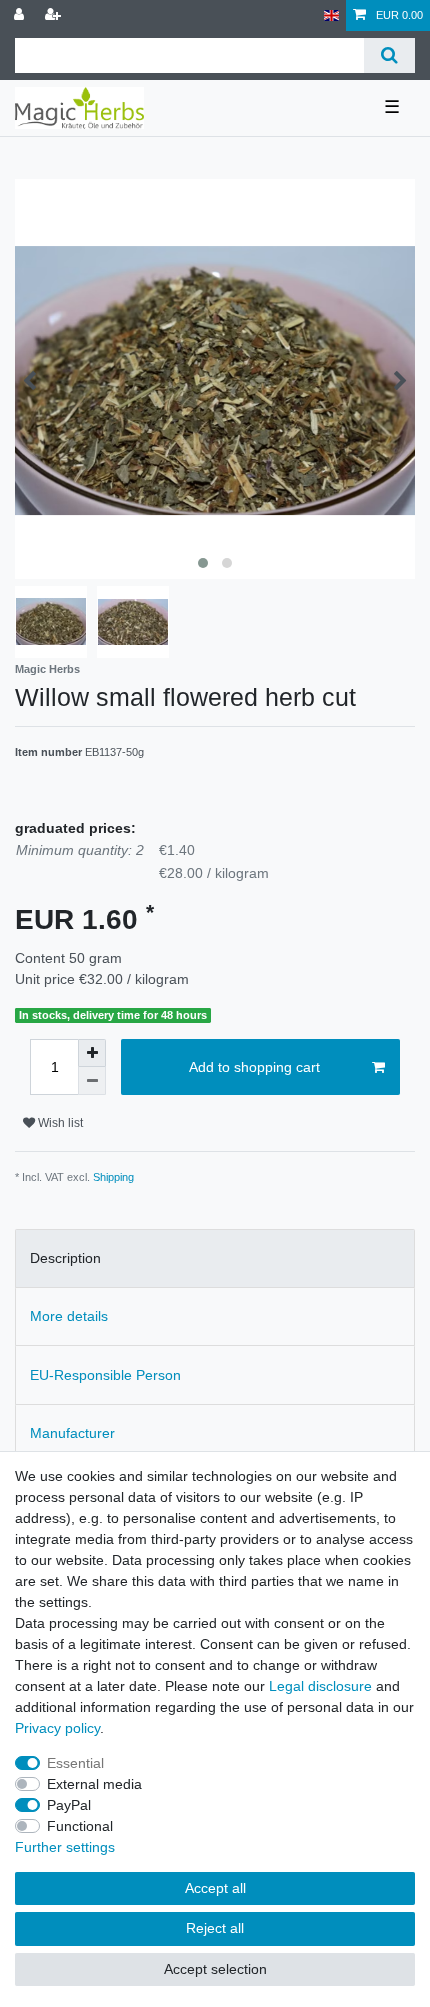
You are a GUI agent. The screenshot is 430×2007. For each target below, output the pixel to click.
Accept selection (215, 1969)
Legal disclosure (320, 1686)
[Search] (389, 55)
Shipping (113, 1177)
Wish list (59, 1123)
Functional (80, 1826)
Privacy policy (57, 1728)
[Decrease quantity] (92, 1081)
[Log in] (21, 15)
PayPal (69, 1805)
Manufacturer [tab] (72, 1433)
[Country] (331, 15)
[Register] (55, 15)
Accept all (215, 1888)
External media (94, 1784)
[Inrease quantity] (92, 1053)
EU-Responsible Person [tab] (105, 1375)
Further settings (65, 1847)
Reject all (215, 1928)
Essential (75, 1763)
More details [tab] (69, 1316)
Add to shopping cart (254, 1067)
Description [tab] (65, 1258)
